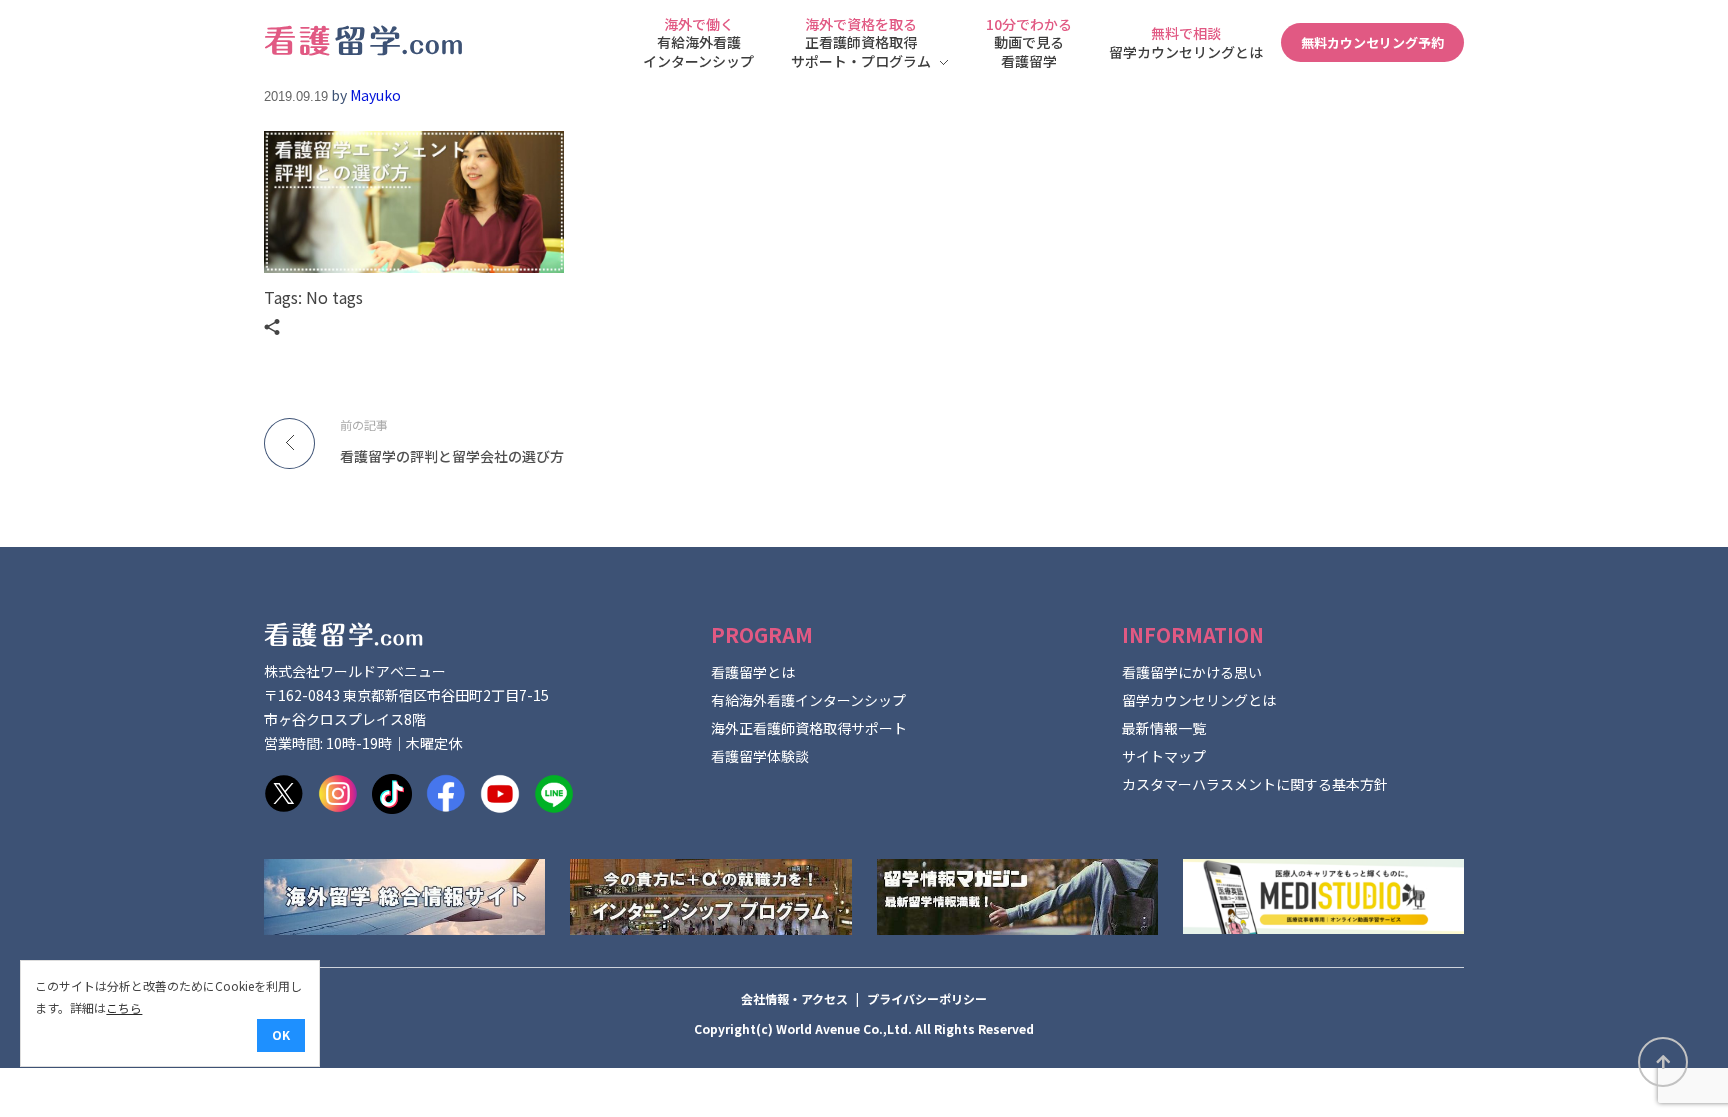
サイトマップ (1164, 756)
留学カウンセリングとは (1199, 700)
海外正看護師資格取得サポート (809, 728)
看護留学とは (753, 672)
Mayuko (375, 95)
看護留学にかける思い (1192, 672)
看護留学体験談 (760, 756)
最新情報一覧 (1164, 728)
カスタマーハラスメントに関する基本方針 (1255, 784)
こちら (124, 1007)
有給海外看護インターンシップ (808, 700)
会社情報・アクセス (794, 998)
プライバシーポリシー (927, 998)
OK (281, 1034)
